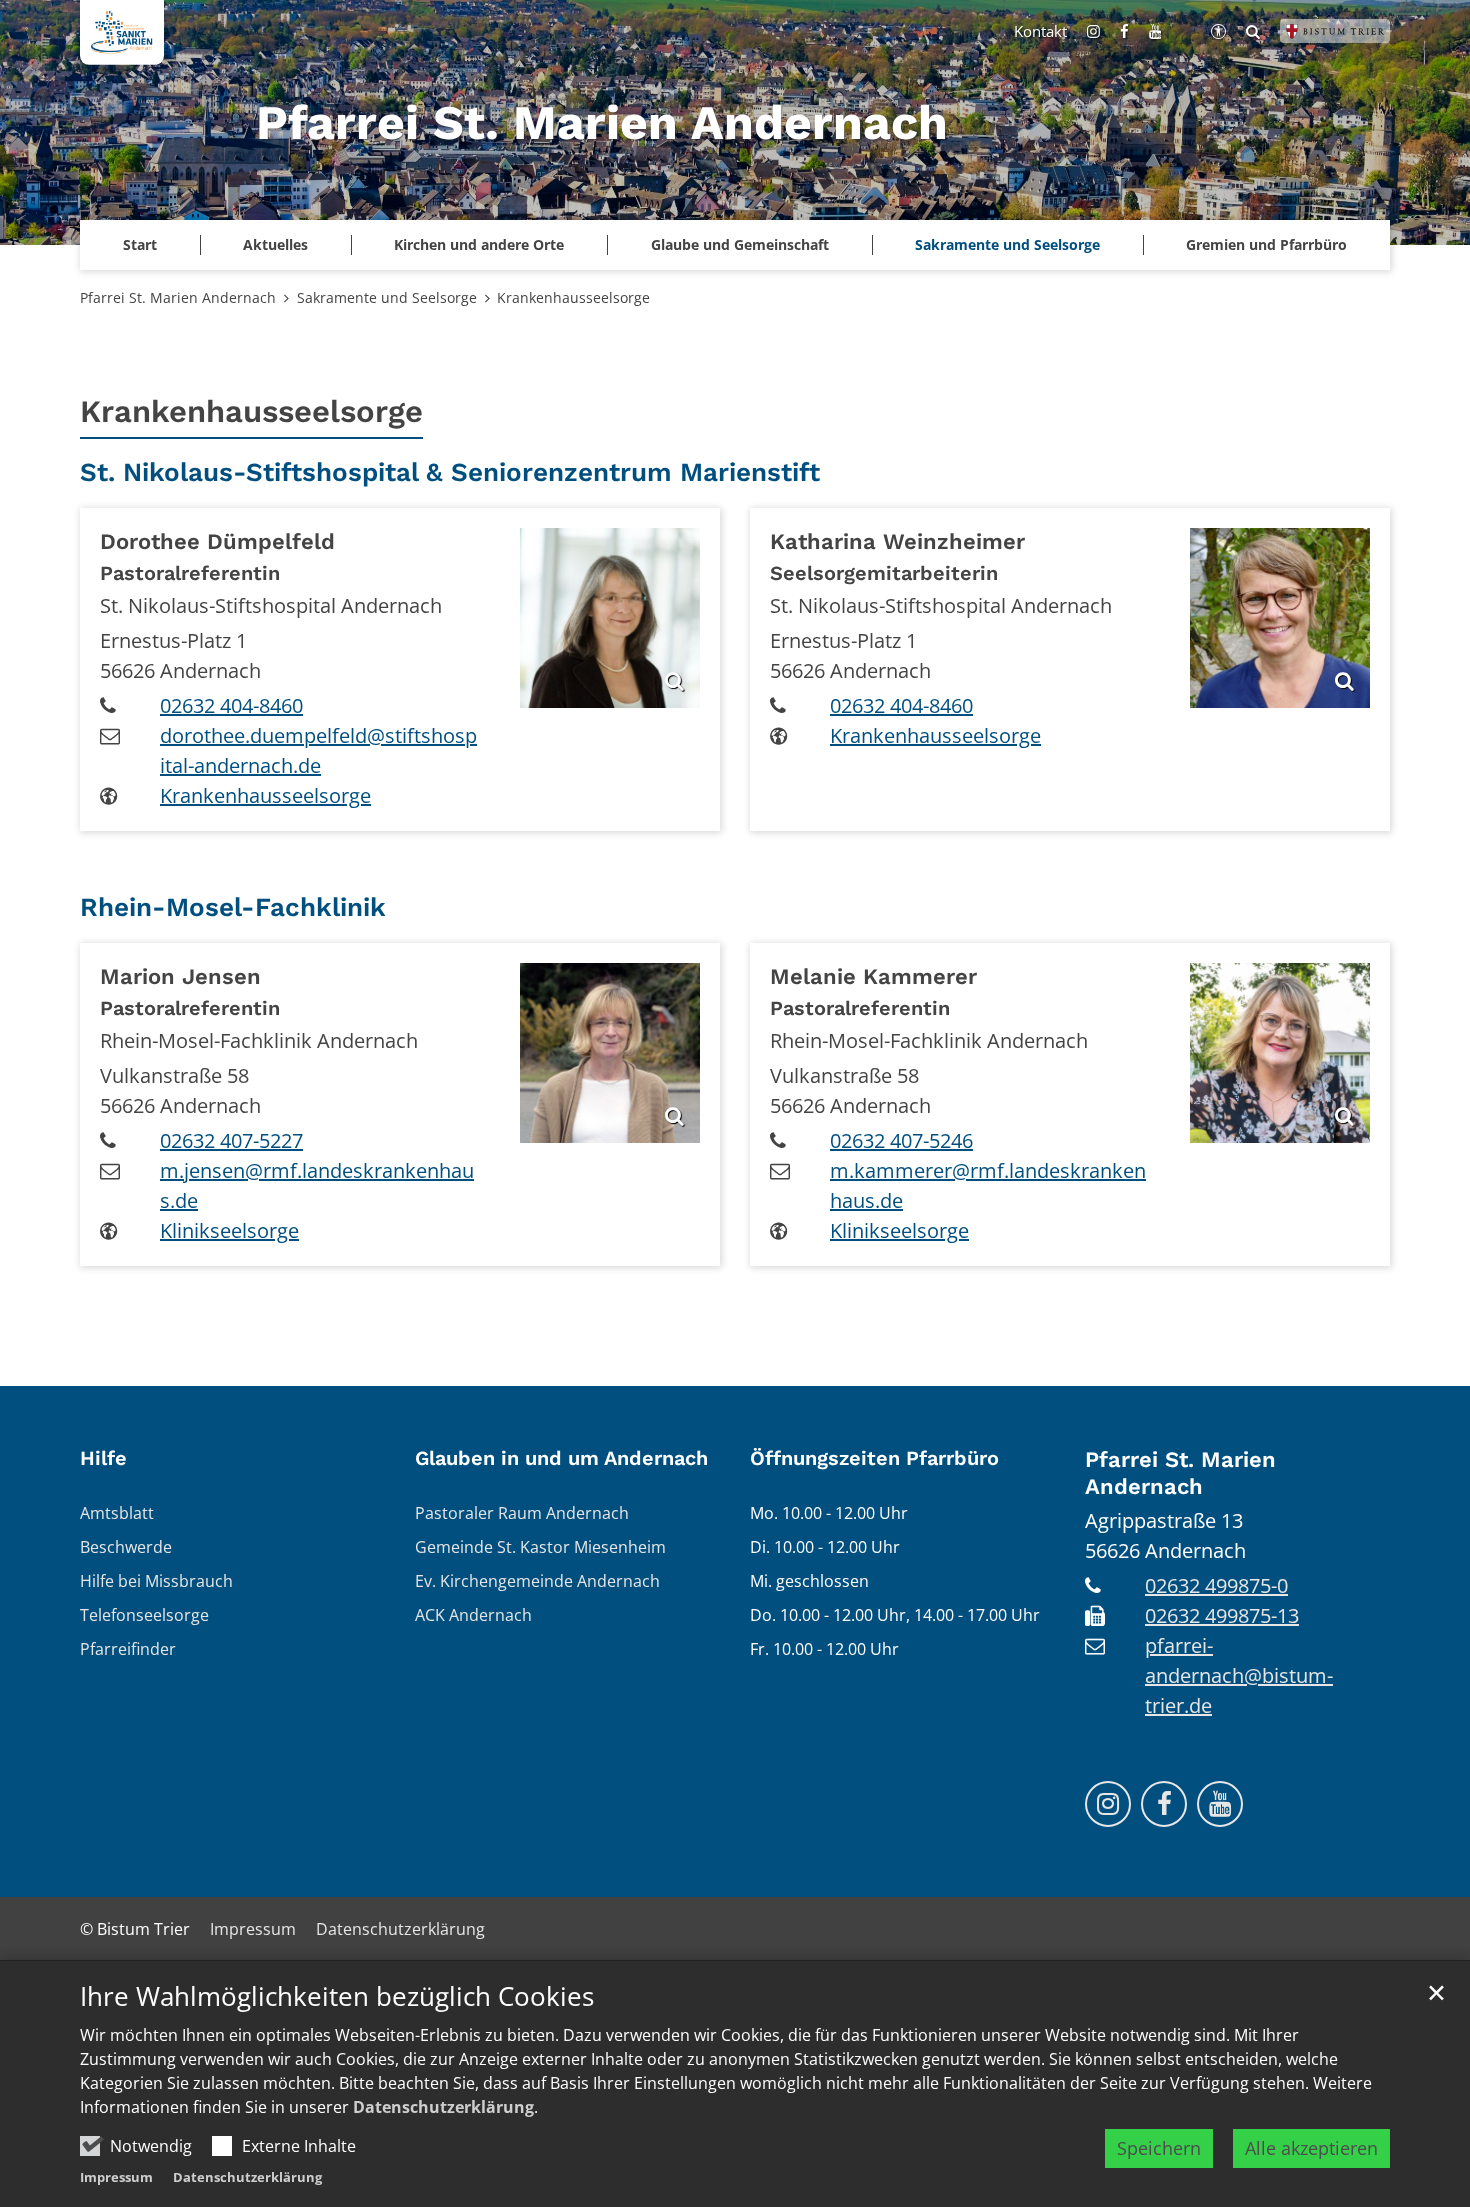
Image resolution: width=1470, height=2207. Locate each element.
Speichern (1159, 2148)
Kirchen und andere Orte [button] (479, 244)
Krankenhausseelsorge (573, 297)
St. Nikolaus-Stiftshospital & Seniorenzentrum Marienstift (450, 472)
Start (140, 244)
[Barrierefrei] (1218, 31)
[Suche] (1253, 31)
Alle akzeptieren (1311, 2148)
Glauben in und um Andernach (561, 1458)
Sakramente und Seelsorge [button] (1007, 244)
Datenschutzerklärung (443, 2107)
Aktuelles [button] (275, 244)
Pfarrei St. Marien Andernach (178, 297)
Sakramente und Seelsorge (387, 297)
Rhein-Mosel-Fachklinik (233, 907)
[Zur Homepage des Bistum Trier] (1335, 31)
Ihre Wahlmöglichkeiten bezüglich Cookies (337, 1996)
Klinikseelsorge (229, 1230)
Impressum (116, 2177)
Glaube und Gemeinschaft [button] (740, 244)
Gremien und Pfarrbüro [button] (1266, 244)
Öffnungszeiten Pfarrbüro (874, 1458)
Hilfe (103, 1458)
